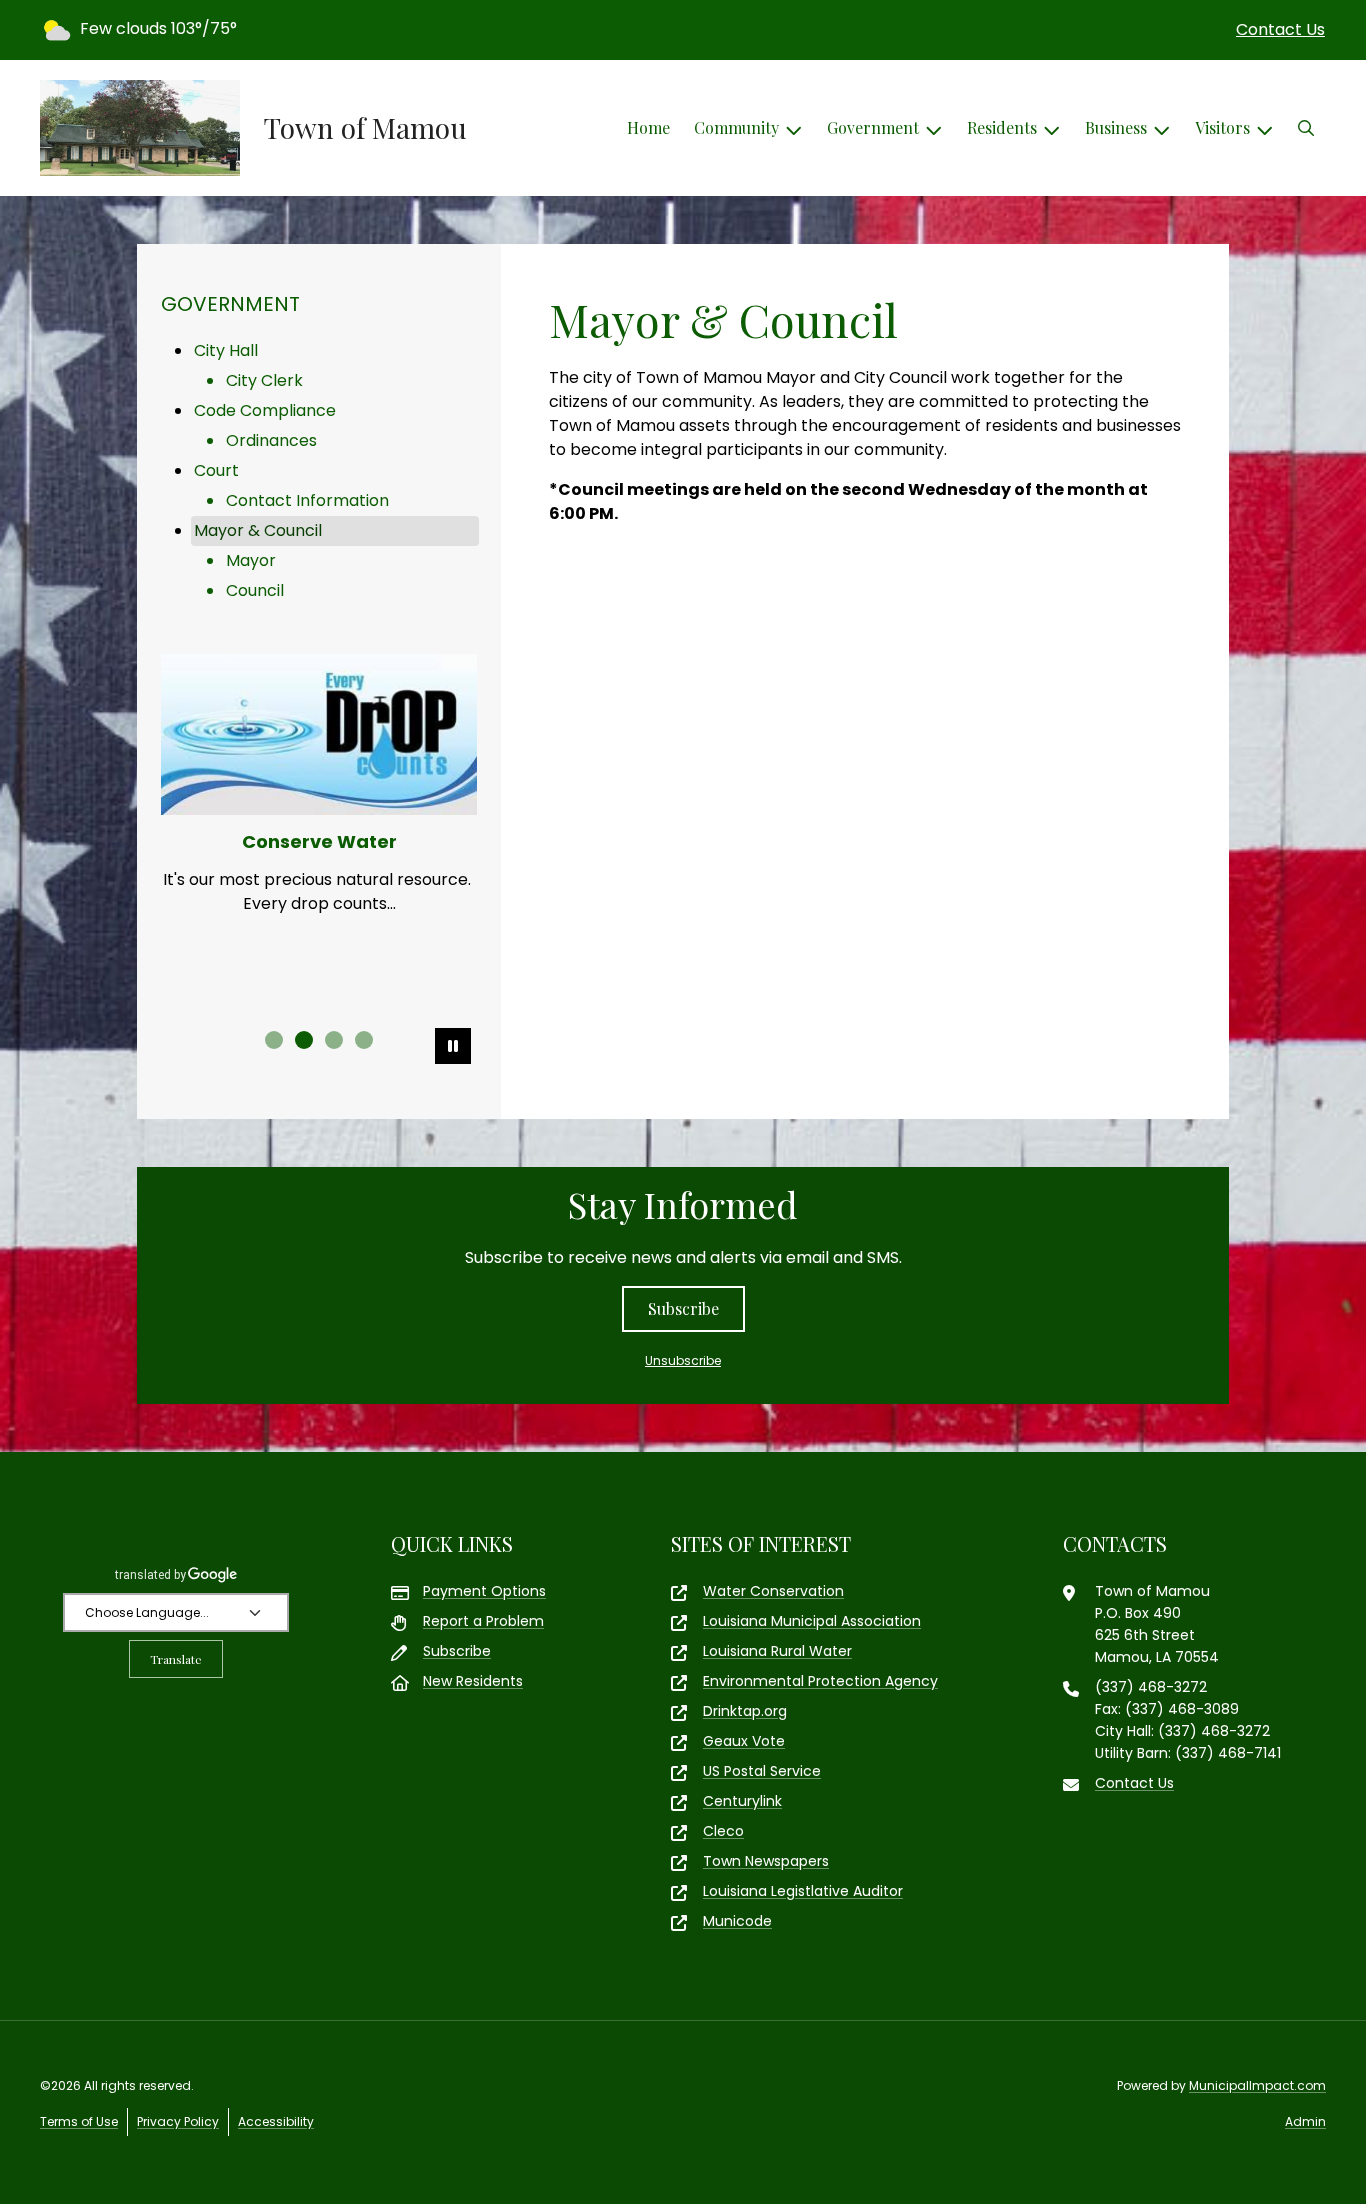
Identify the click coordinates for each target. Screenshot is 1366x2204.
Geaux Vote (744, 1741)
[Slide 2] (304, 1040)
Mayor (251, 560)
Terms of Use (79, 2121)
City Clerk (264, 380)
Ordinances (271, 440)
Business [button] (1116, 127)
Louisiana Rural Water (777, 1651)
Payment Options (484, 1591)
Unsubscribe (683, 1360)
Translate (176, 1659)
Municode (737, 1921)
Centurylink (742, 1801)
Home (648, 127)
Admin (1305, 2121)
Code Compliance (265, 410)
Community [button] (736, 127)
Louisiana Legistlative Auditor (803, 1891)
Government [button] (873, 127)
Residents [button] (1002, 127)
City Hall (226, 350)
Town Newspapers (766, 1861)
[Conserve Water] (319, 734)
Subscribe (683, 1308)
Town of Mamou (365, 128)
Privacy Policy (178, 2121)
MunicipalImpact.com (1257, 2085)
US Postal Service (762, 1771)
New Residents (473, 1681)
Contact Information (307, 500)
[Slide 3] (334, 1040)
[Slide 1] (274, 1040)
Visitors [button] (1222, 127)
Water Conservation (773, 1591)
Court (216, 470)
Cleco (723, 1831)
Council (255, 590)
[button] (1306, 128)
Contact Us (1280, 29)
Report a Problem (483, 1621)
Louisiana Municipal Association (812, 1621)
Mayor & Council (258, 530)
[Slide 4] (364, 1040)
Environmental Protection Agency (820, 1681)
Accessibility (276, 2121)
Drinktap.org (745, 1711)
